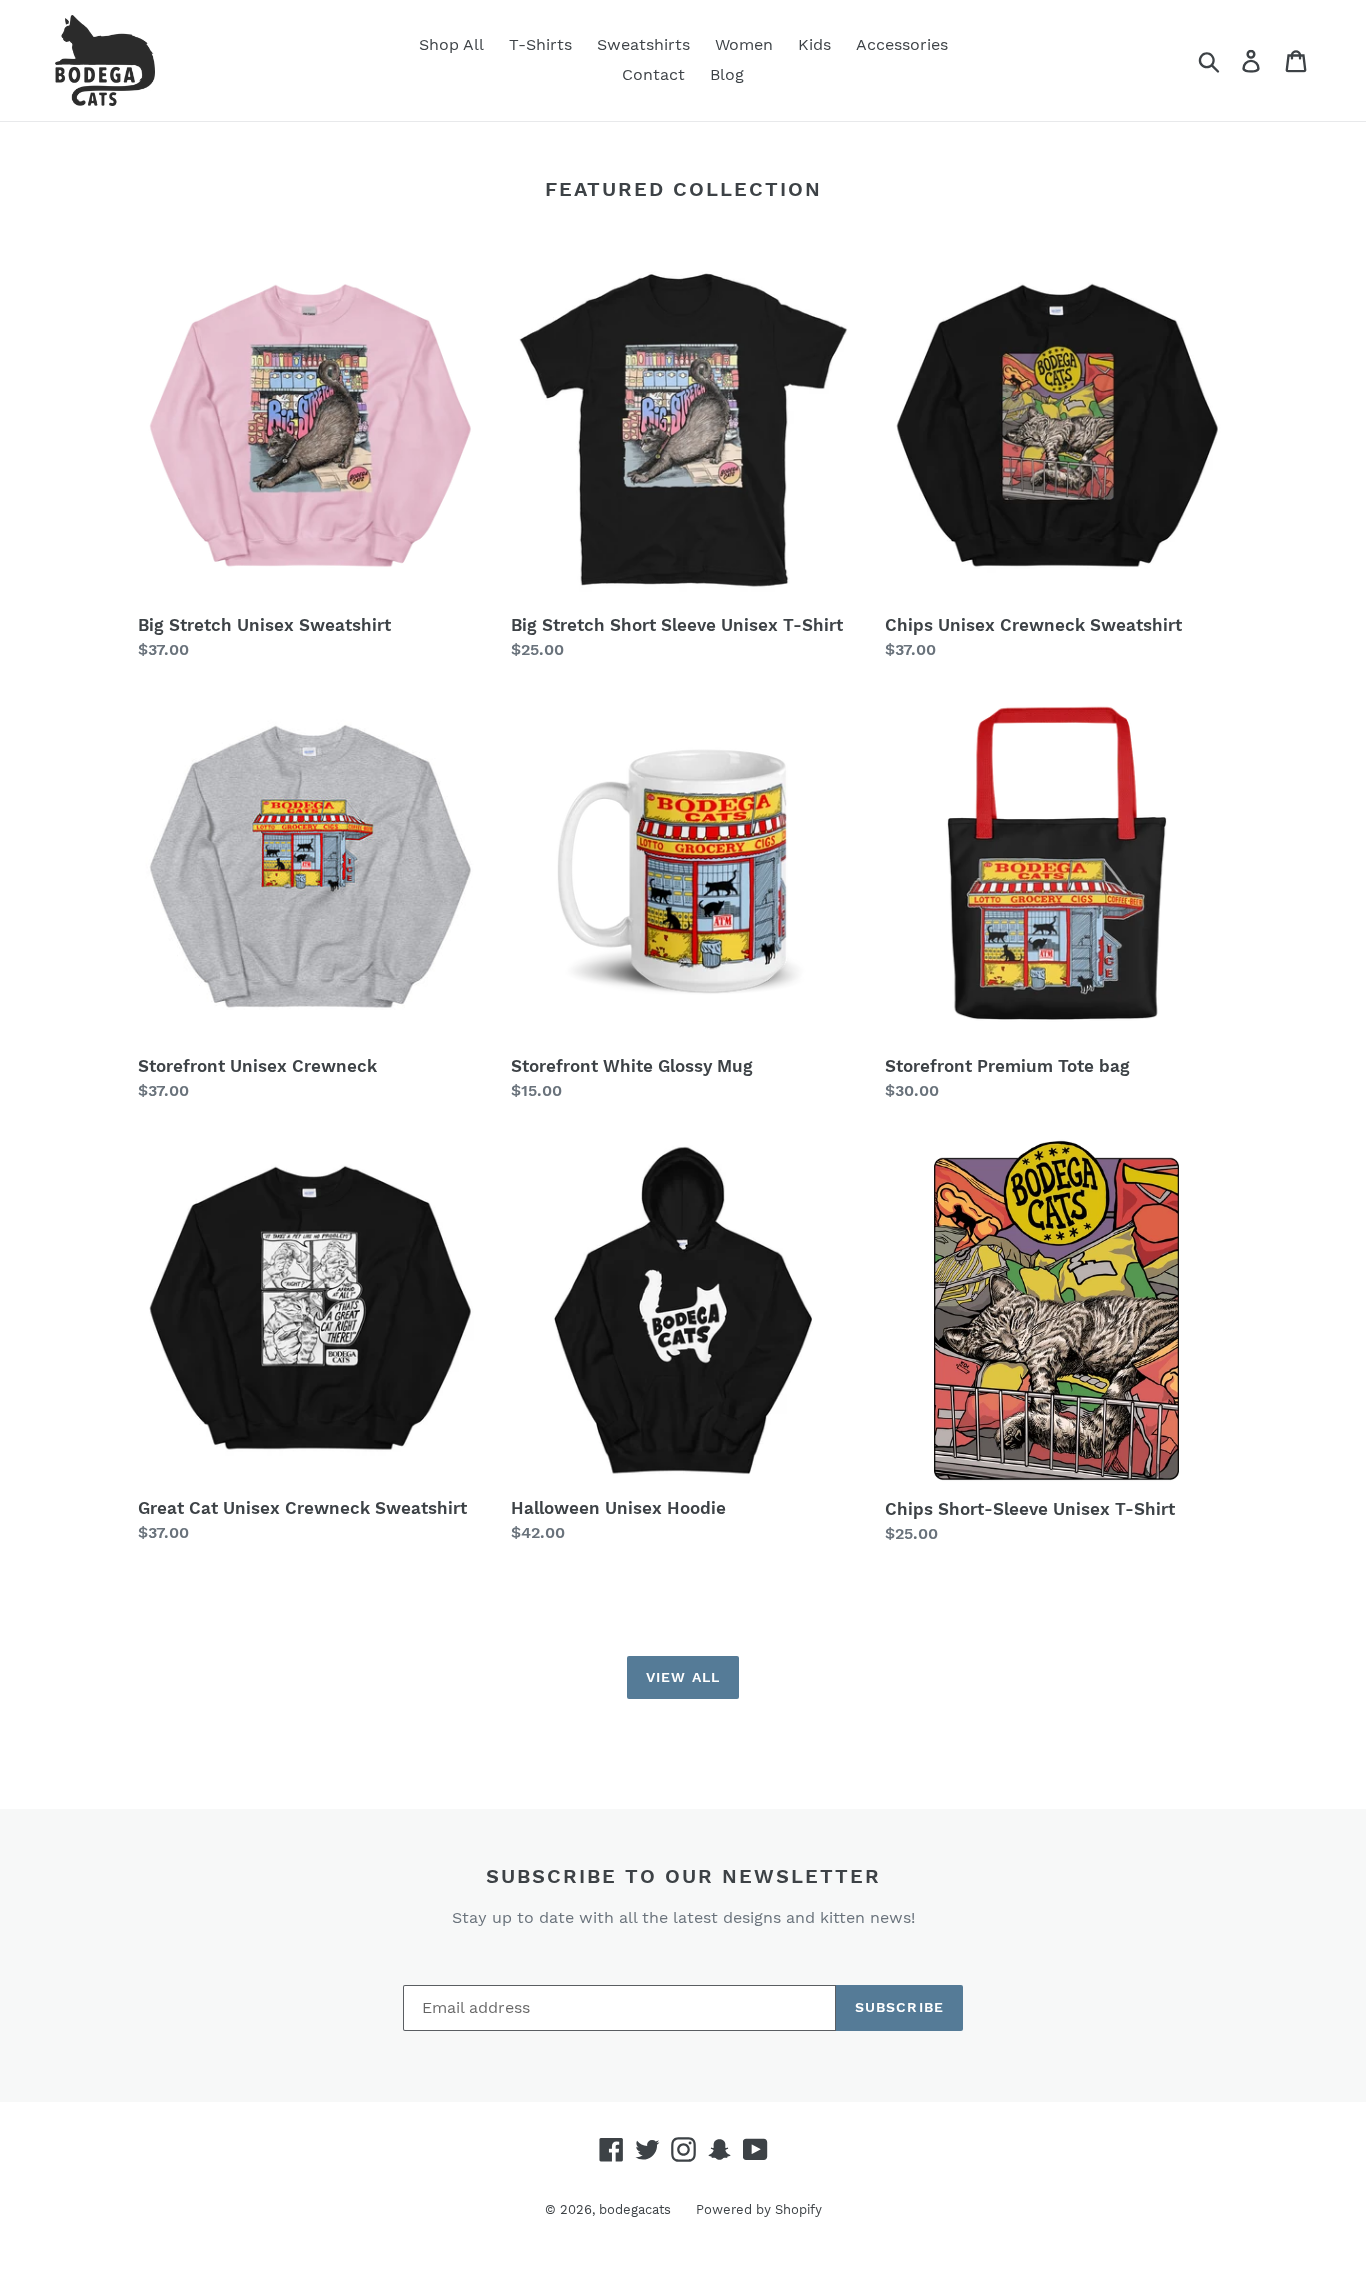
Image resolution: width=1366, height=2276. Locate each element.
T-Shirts (540, 44)
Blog (727, 74)
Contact (653, 74)
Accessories (902, 44)
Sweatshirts (643, 44)
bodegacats (635, 2209)
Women (744, 44)
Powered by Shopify (759, 2209)
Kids (814, 44)
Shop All (451, 44)
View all (683, 1677)
